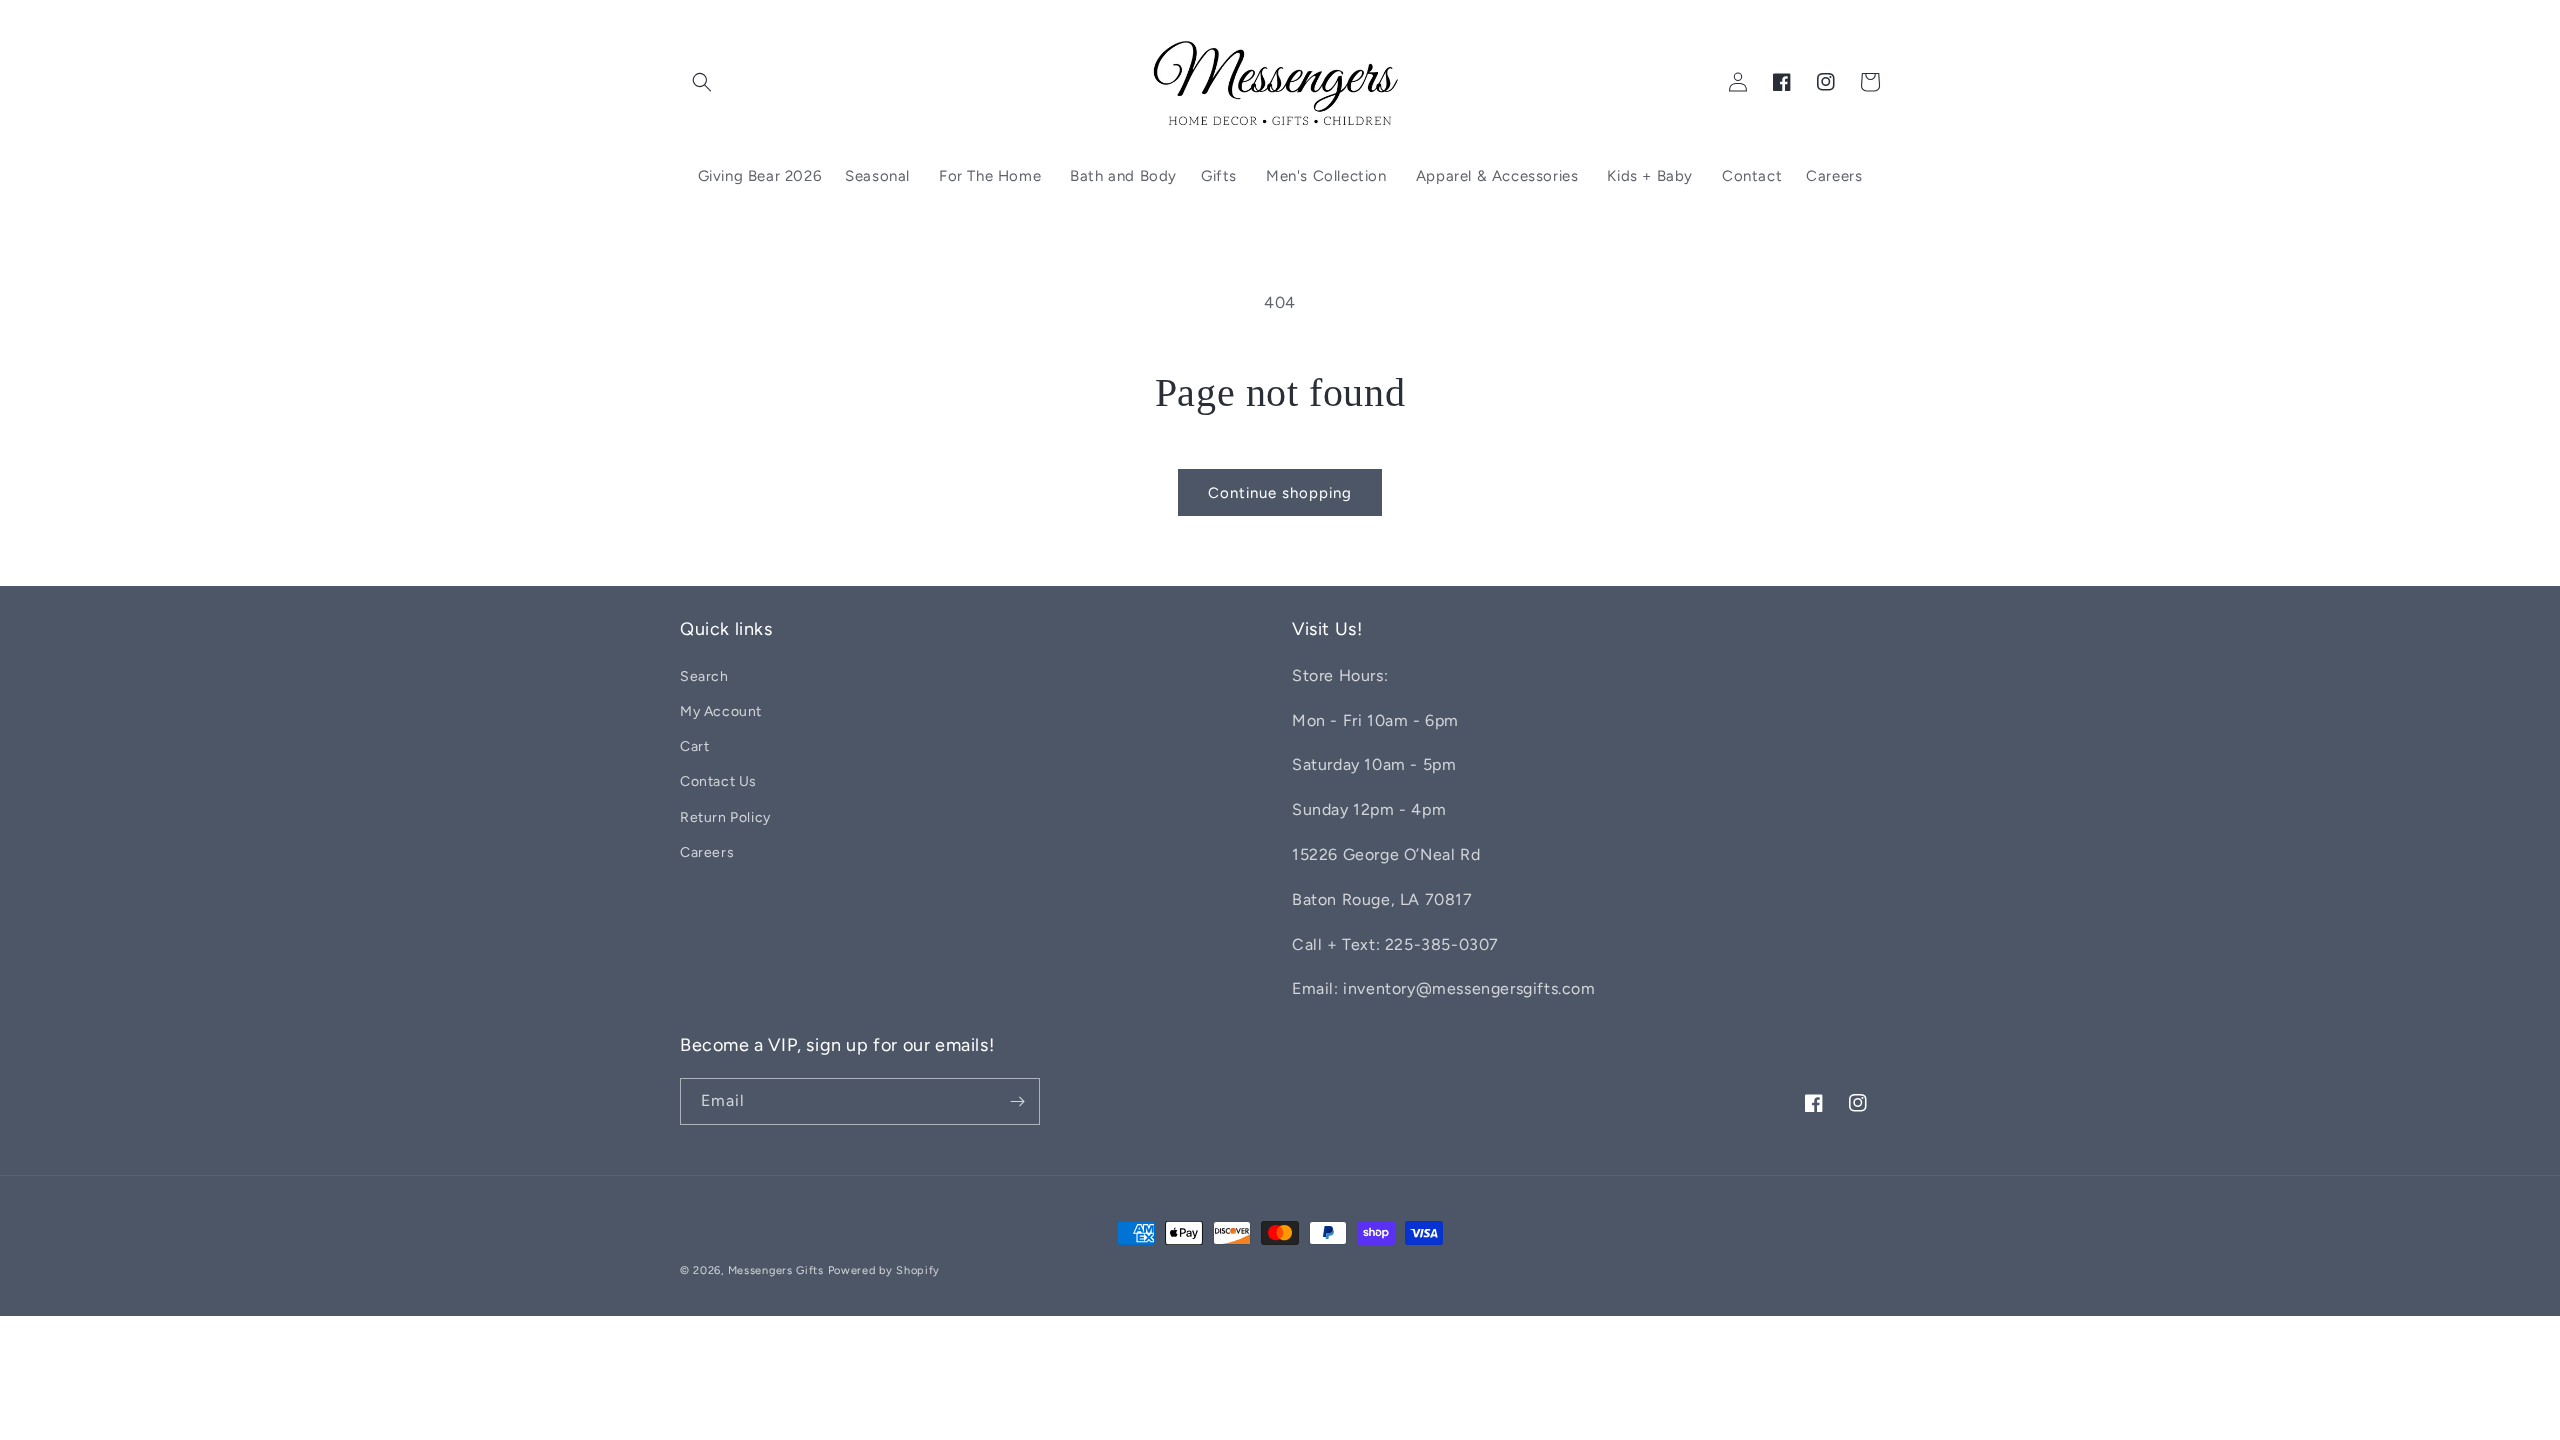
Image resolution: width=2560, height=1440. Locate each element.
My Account (721, 711)
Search (704, 676)
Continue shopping (1280, 493)
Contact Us (718, 781)
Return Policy (725, 817)
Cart (694, 746)
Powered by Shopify (884, 1270)
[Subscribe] (1017, 1101)
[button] (702, 82)
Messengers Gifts (776, 1270)
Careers (707, 852)
